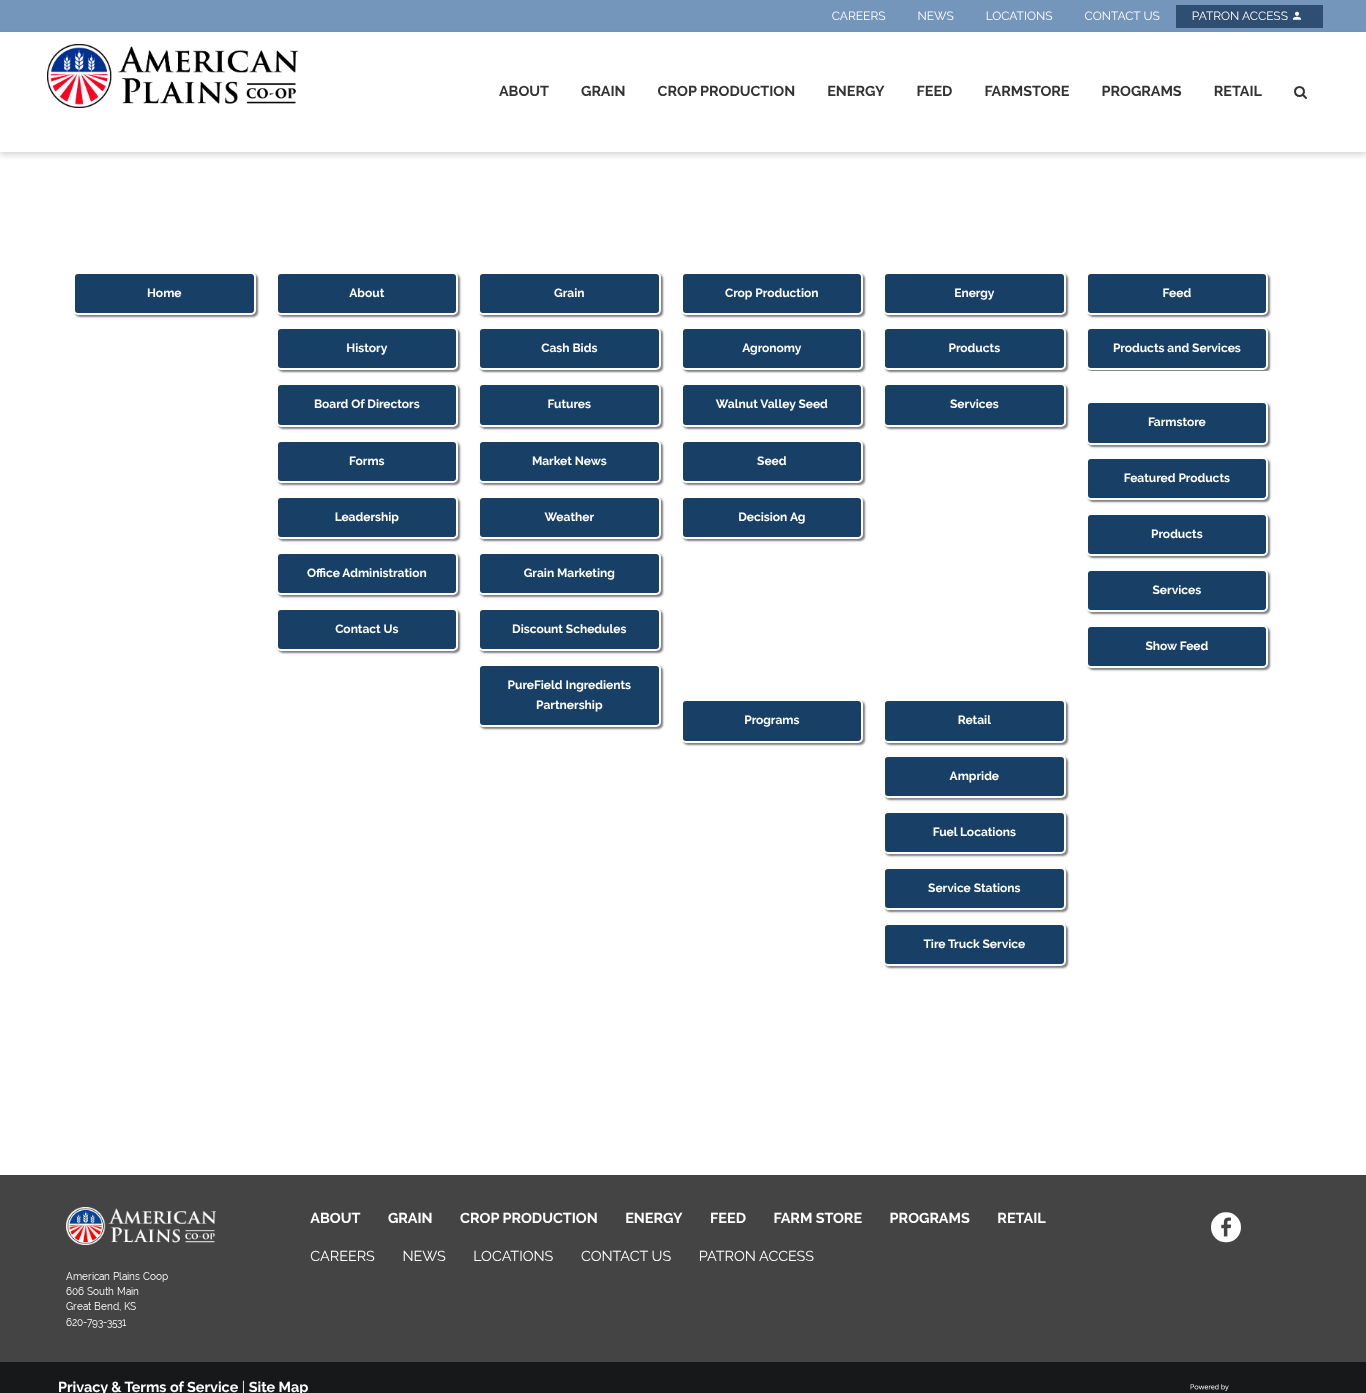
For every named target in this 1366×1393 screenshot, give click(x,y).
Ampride (974, 776)
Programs (1141, 91)
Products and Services (1177, 348)
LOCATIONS (513, 1256)
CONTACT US (626, 1256)
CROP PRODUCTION (529, 1218)
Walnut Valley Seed (772, 404)
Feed (935, 91)
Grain (603, 91)
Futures (569, 404)
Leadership (367, 517)
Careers (859, 16)
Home (164, 293)
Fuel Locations (974, 832)
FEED (728, 1218)
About (524, 91)
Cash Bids (569, 348)
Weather (569, 517)
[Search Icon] (1300, 92)
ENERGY (653, 1218)
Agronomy (771, 348)
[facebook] (1225, 1227)
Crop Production (727, 91)
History (366, 348)
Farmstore (1026, 91)
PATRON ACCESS (756, 1256)
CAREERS (342, 1256)
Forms (367, 461)
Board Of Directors (367, 404)
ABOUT (335, 1218)
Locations (1019, 16)
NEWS (423, 1256)
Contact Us (1121, 16)
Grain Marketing (569, 573)
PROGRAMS (930, 1218)
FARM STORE (818, 1218)
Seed (771, 461)
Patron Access (1241, 16)
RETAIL (1021, 1218)
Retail (1238, 91)
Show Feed (1176, 646)
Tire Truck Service (974, 944)
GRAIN (410, 1218)
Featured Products (1177, 478)
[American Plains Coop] (168, 76)
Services (974, 404)
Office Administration (367, 573)
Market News (569, 461)
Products (975, 348)
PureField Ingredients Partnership (569, 694)
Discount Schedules (569, 629)
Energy (855, 91)
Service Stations (974, 888)
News (936, 16)
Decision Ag (771, 517)
